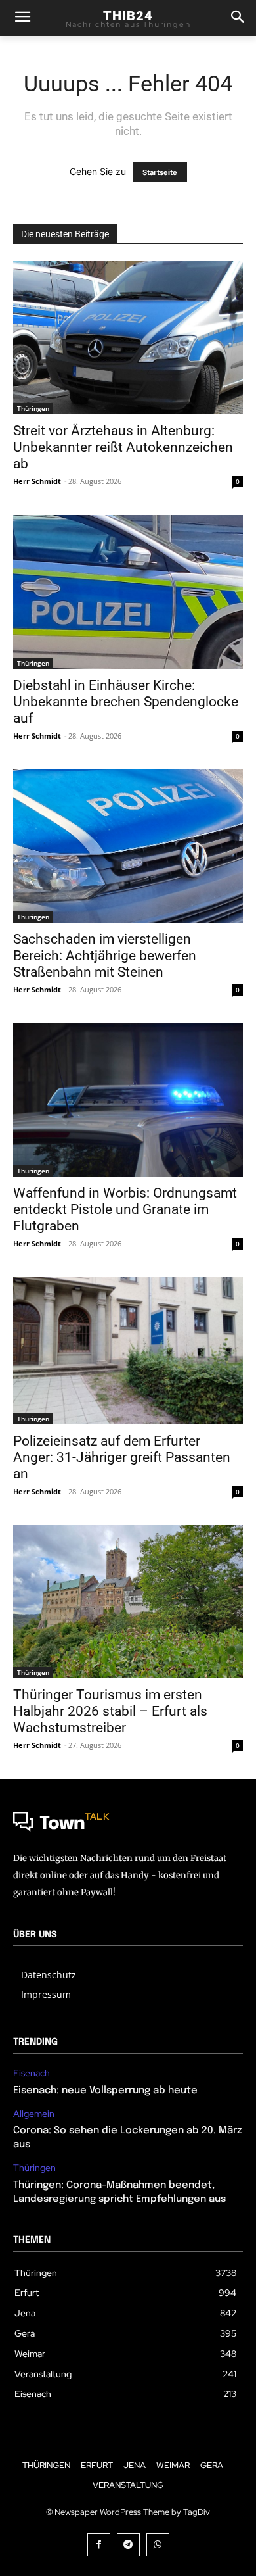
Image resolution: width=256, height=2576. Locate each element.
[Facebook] (99, 2545)
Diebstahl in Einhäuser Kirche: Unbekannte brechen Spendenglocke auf (126, 702)
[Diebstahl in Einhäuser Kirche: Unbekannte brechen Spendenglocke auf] (128, 592)
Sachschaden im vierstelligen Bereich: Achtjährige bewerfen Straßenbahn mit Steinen (105, 956)
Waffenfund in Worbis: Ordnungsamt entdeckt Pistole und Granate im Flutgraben (125, 1209)
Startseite (160, 172)
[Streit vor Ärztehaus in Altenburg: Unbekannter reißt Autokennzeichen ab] (128, 338)
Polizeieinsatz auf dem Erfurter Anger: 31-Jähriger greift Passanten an (122, 1457)
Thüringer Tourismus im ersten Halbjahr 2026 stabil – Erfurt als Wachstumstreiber (110, 1711)
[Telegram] (128, 2545)
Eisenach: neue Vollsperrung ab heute (105, 2091)
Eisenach (32, 2073)
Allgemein (34, 2114)
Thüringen (33, 408)
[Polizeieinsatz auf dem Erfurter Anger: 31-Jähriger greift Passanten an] (128, 1351)
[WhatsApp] (158, 2545)
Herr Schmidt (37, 481)
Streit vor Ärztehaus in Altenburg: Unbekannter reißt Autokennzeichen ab (123, 447)
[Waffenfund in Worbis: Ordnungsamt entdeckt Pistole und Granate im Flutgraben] (128, 1100)
